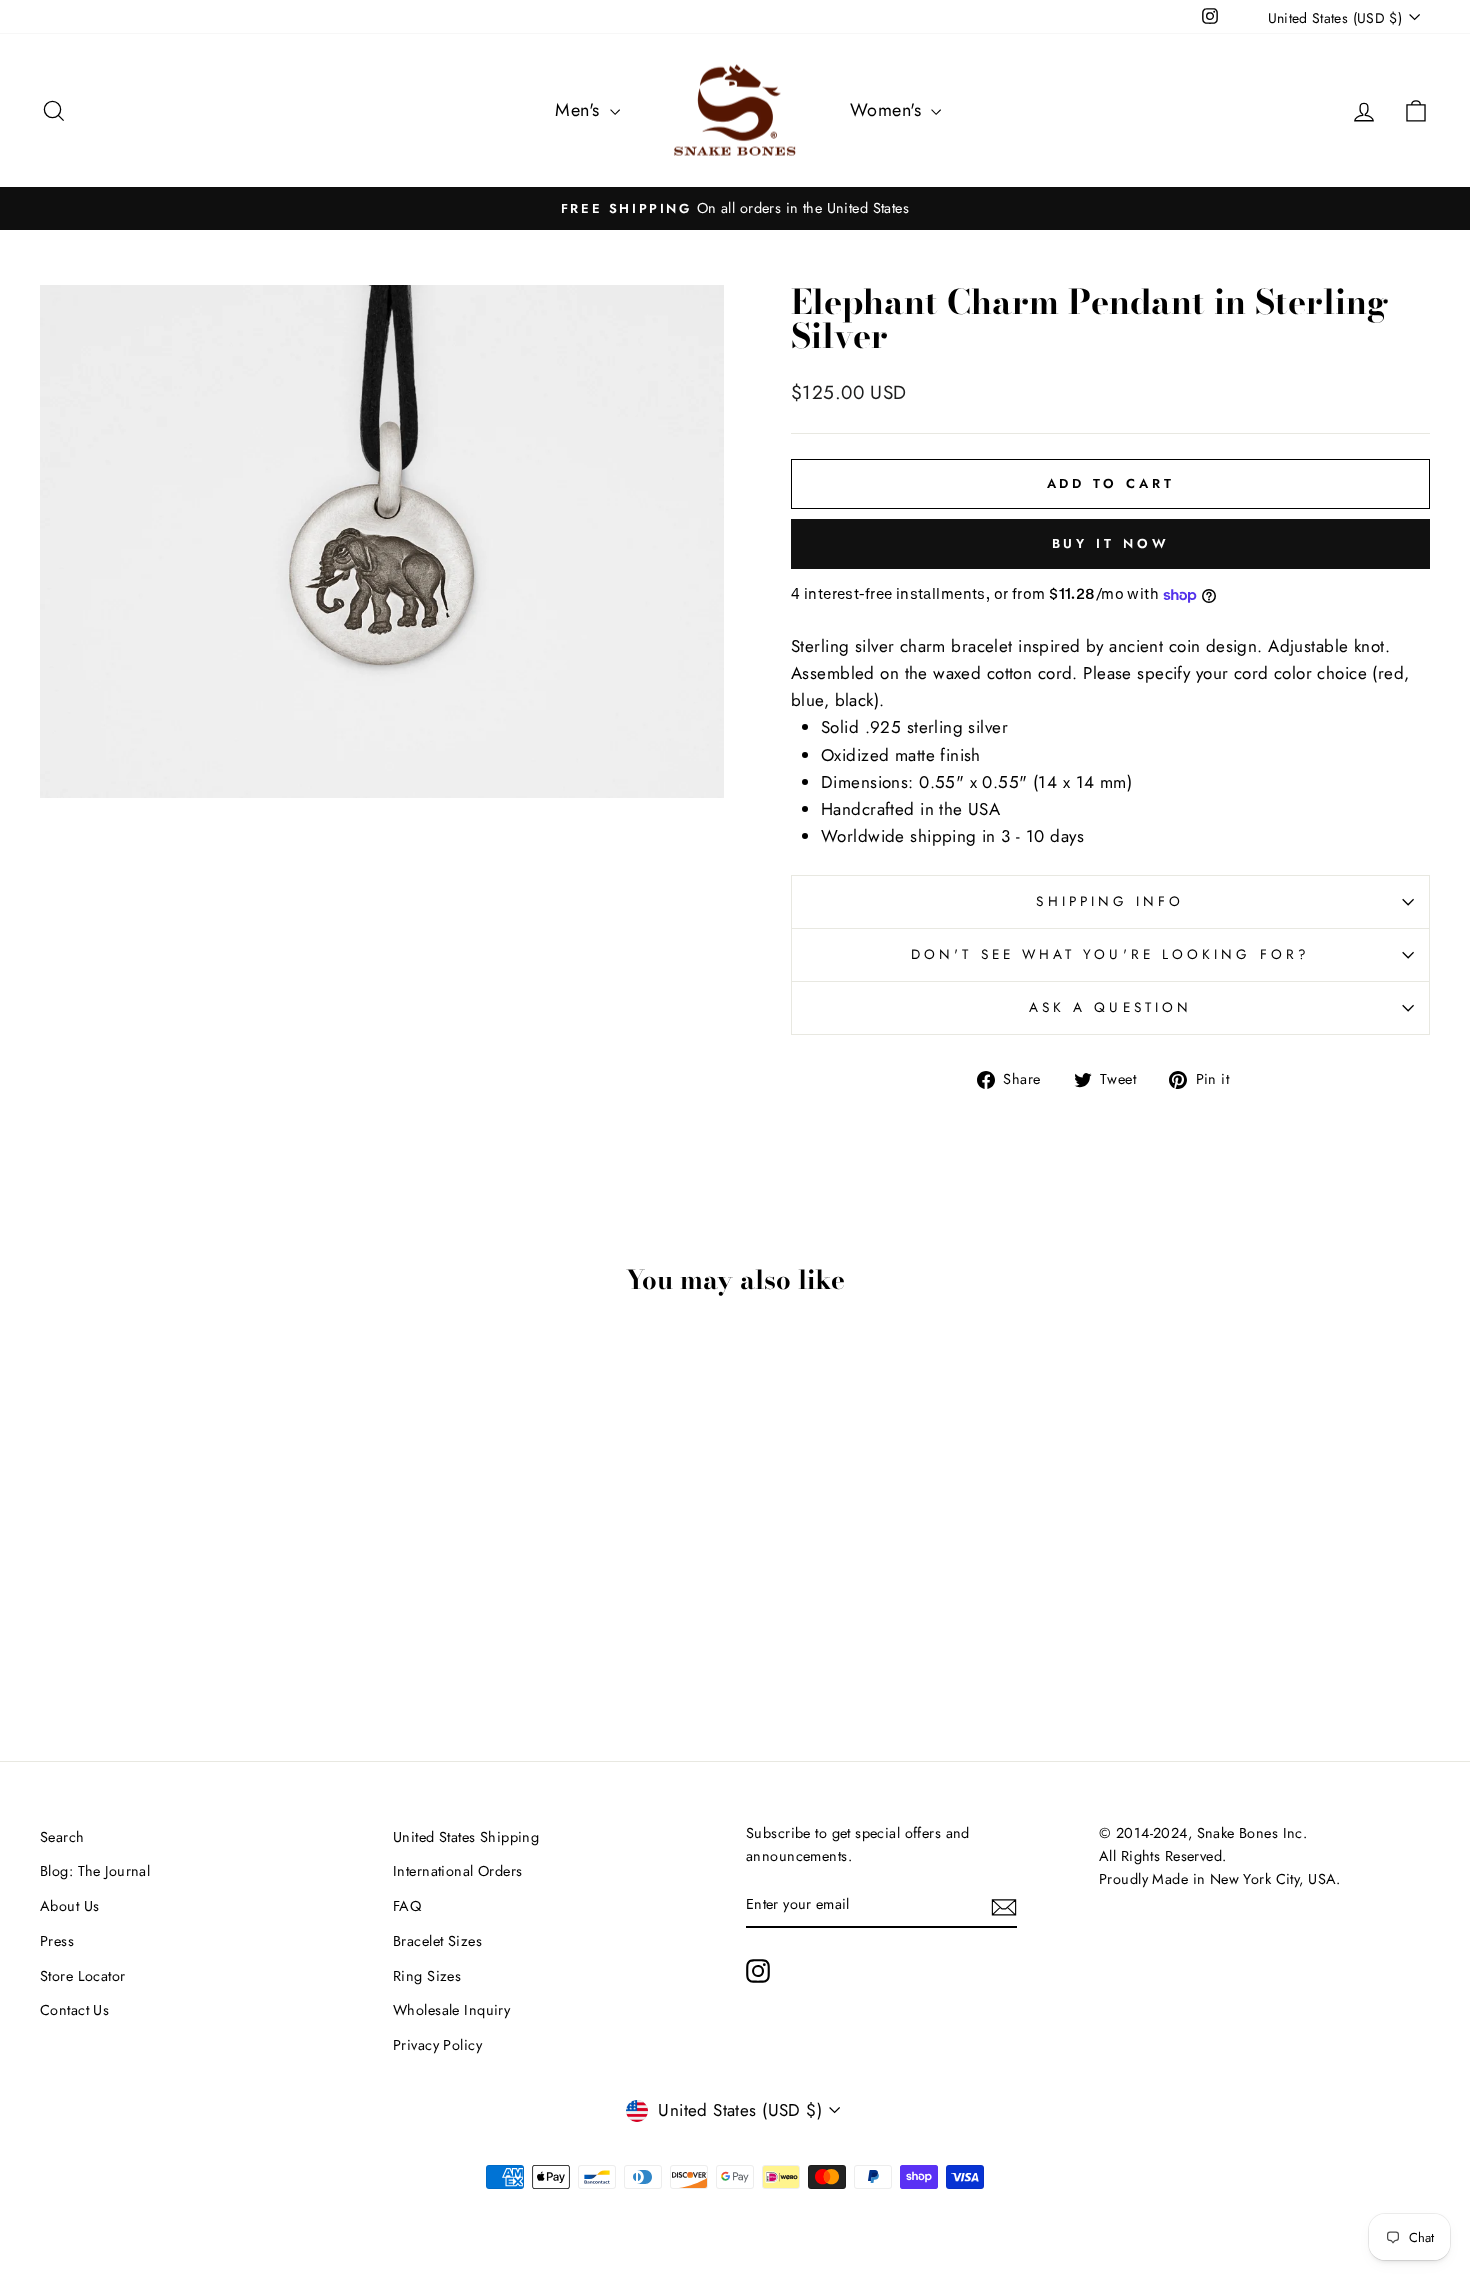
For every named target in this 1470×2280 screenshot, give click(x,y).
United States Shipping (466, 1837)
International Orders (458, 1871)
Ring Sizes (427, 1976)
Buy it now (1111, 543)
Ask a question (1110, 1007)
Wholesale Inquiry (451, 2010)
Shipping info (1110, 901)
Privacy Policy (437, 2045)
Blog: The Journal (95, 1871)
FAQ (407, 1906)
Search (62, 1837)
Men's (580, 110)
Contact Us (74, 2010)
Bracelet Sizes (437, 1941)
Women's (888, 110)
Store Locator (83, 1976)
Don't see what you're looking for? (1110, 954)
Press (57, 1941)
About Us (69, 1906)
